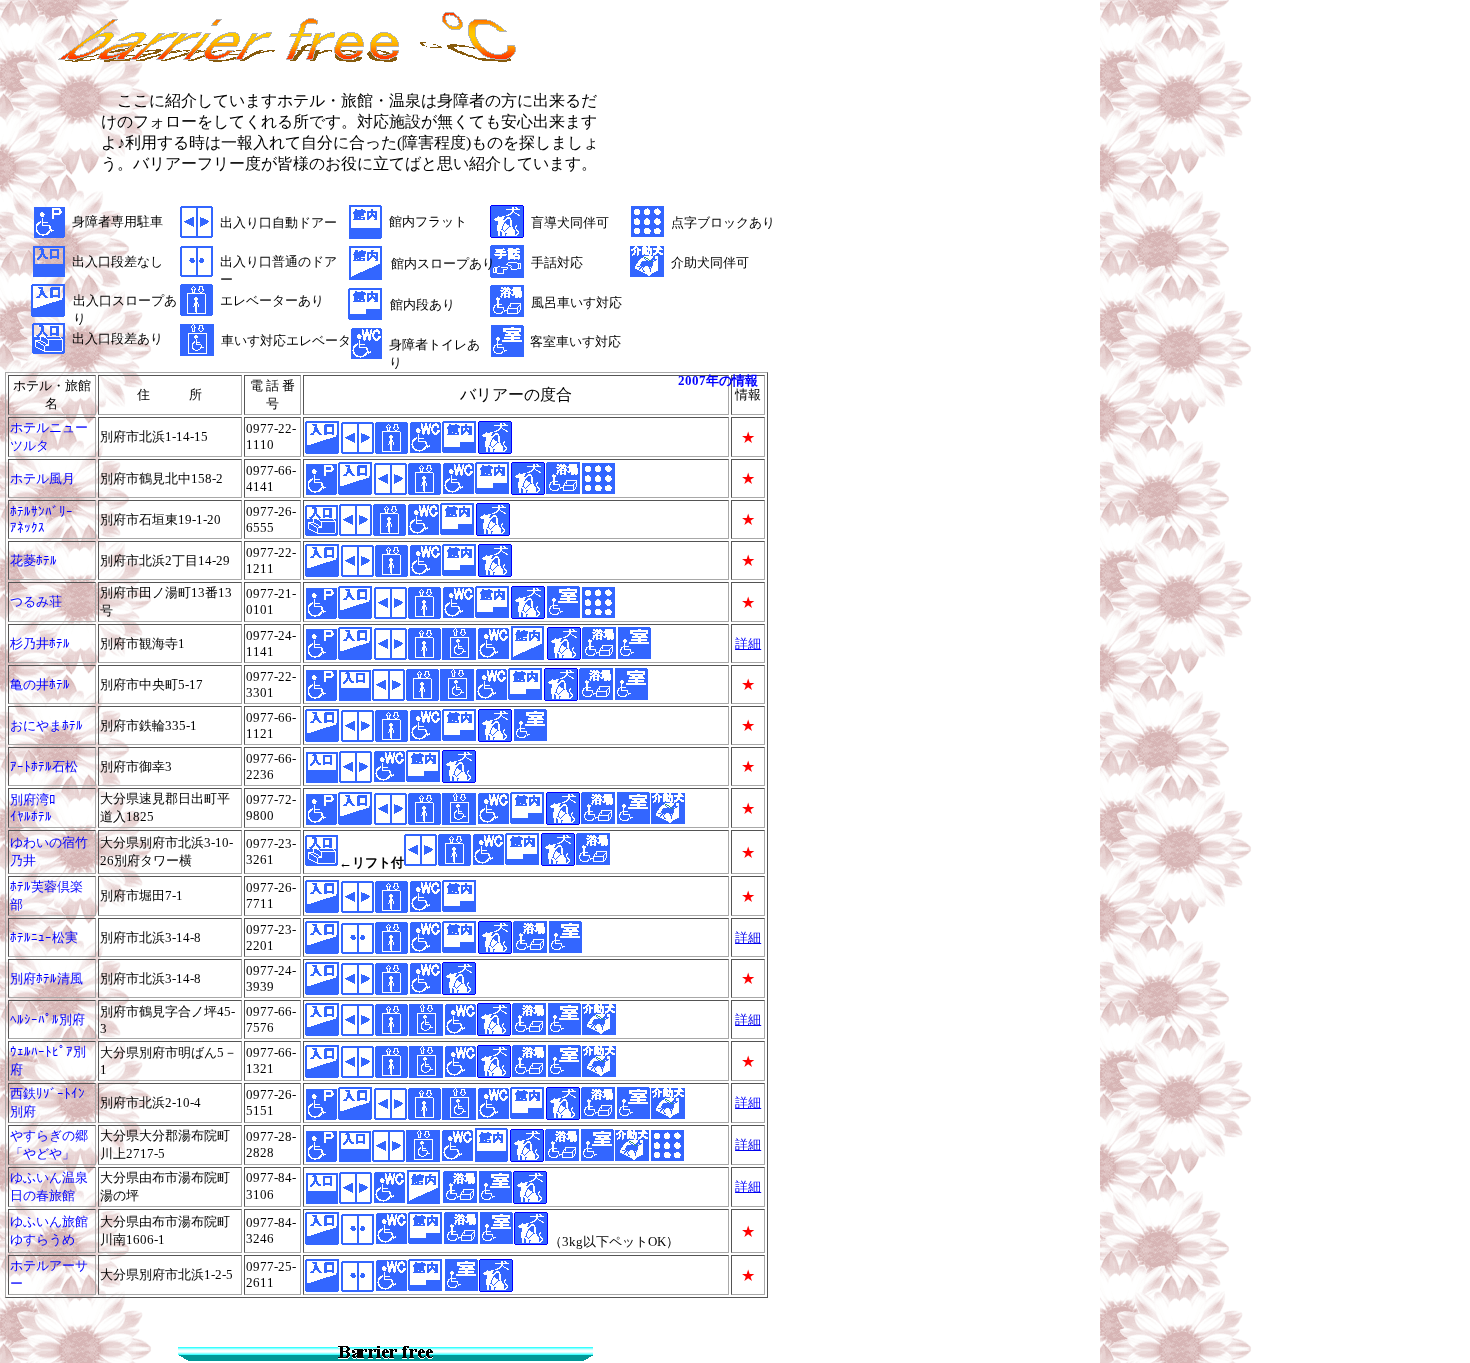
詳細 (748, 937)
